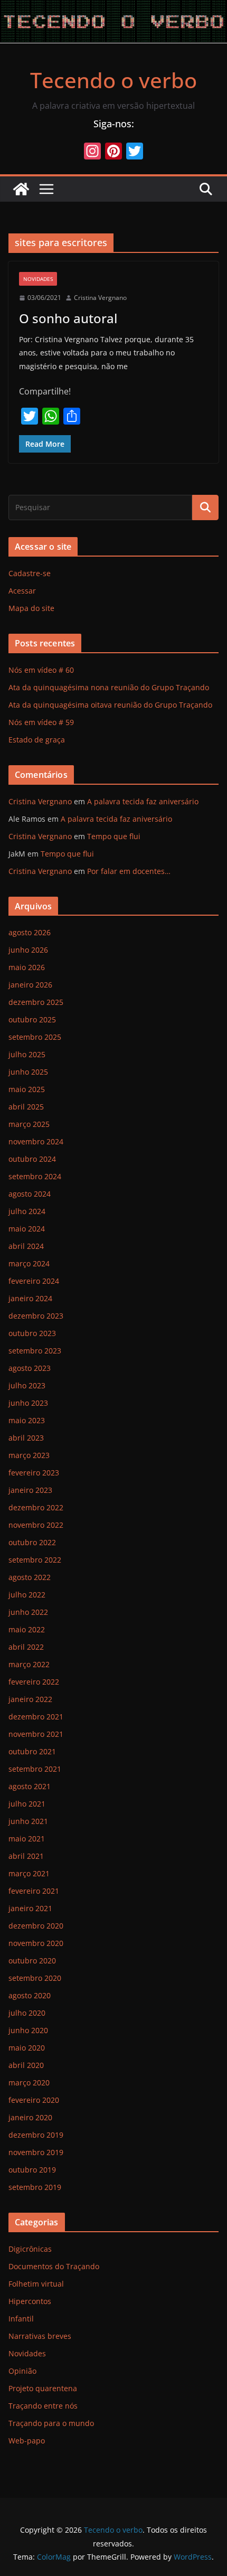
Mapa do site (31, 608)
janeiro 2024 (30, 1298)
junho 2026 (28, 950)
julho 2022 (27, 1595)
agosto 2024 (30, 1194)
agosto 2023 (30, 1368)
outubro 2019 (32, 2170)
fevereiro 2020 (34, 2100)
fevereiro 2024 (34, 1281)
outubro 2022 (32, 1542)
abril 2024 (26, 1246)
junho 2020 (28, 2030)
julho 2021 (27, 1804)
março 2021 (29, 1873)
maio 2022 (27, 1629)
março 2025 (29, 1124)
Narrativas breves (40, 2336)
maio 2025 (27, 1089)
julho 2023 (27, 1385)
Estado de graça (37, 740)
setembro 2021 (35, 1769)
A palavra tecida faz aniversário (143, 801)
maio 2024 (27, 1229)
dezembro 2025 (36, 1002)
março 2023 (29, 1455)
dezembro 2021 (36, 1717)
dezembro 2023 (36, 1316)
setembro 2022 (35, 1560)
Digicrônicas (30, 2249)
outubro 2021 (32, 1751)
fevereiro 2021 (34, 1891)
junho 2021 (28, 1821)
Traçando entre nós (43, 2406)
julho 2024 (27, 1211)
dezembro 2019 (36, 2135)
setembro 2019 (35, 2187)
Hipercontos (30, 2301)
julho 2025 (27, 1054)
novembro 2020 (36, 1943)
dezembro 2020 (36, 1926)
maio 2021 (27, 1839)
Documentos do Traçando (54, 2266)
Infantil (21, 2319)
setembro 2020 (35, 1978)
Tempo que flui (114, 836)
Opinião (22, 2371)
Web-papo (27, 2441)
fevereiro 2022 (34, 1682)
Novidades (38, 279)
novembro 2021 (36, 1734)
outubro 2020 (32, 1961)
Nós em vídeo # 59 (41, 722)
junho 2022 (28, 1612)
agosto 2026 (30, 932)
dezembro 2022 (36, 1507)
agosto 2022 (30, 1577)
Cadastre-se (30, 573)
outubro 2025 (32, 1019)
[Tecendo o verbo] (21, 189)
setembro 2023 (35, 1351)
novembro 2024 (36, 1141)
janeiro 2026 (30, 985)
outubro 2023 (32, 1333)
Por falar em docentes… (129, 871)
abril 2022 (26, 1647)
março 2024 (29, 1263)
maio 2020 (27, 2048)
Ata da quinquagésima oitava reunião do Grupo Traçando (110, 705)
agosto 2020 (30, 1995)
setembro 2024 (35, 1176)
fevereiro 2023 (34, 1473)
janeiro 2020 (30, 2117)
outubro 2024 (32, 1159)
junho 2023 (28, 1403)
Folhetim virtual (36, 2284)
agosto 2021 (30, 1786)
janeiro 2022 (30, 1699)
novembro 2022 (36, 1525)
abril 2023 (26, 1438)
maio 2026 (27, 967)
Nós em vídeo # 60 (41, 670)
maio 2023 (27, 1420)
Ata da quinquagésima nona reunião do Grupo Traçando (109, 687)
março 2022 (29, 1664)
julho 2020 (27, 2013)
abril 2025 (26, 1107)
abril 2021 (26, 1856)
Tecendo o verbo (113, 80)
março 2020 (29, 2083)
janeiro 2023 (30, 1490)
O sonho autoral (68, 318)
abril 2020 (26, 2065)
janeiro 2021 (30, 1908)
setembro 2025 (35, 1037)
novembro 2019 (36, 2152)
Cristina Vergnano (100, 298)
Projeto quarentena (43, 2388)
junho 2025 (28, 1072)
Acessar (22, 591)
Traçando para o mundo (51, 2423)
